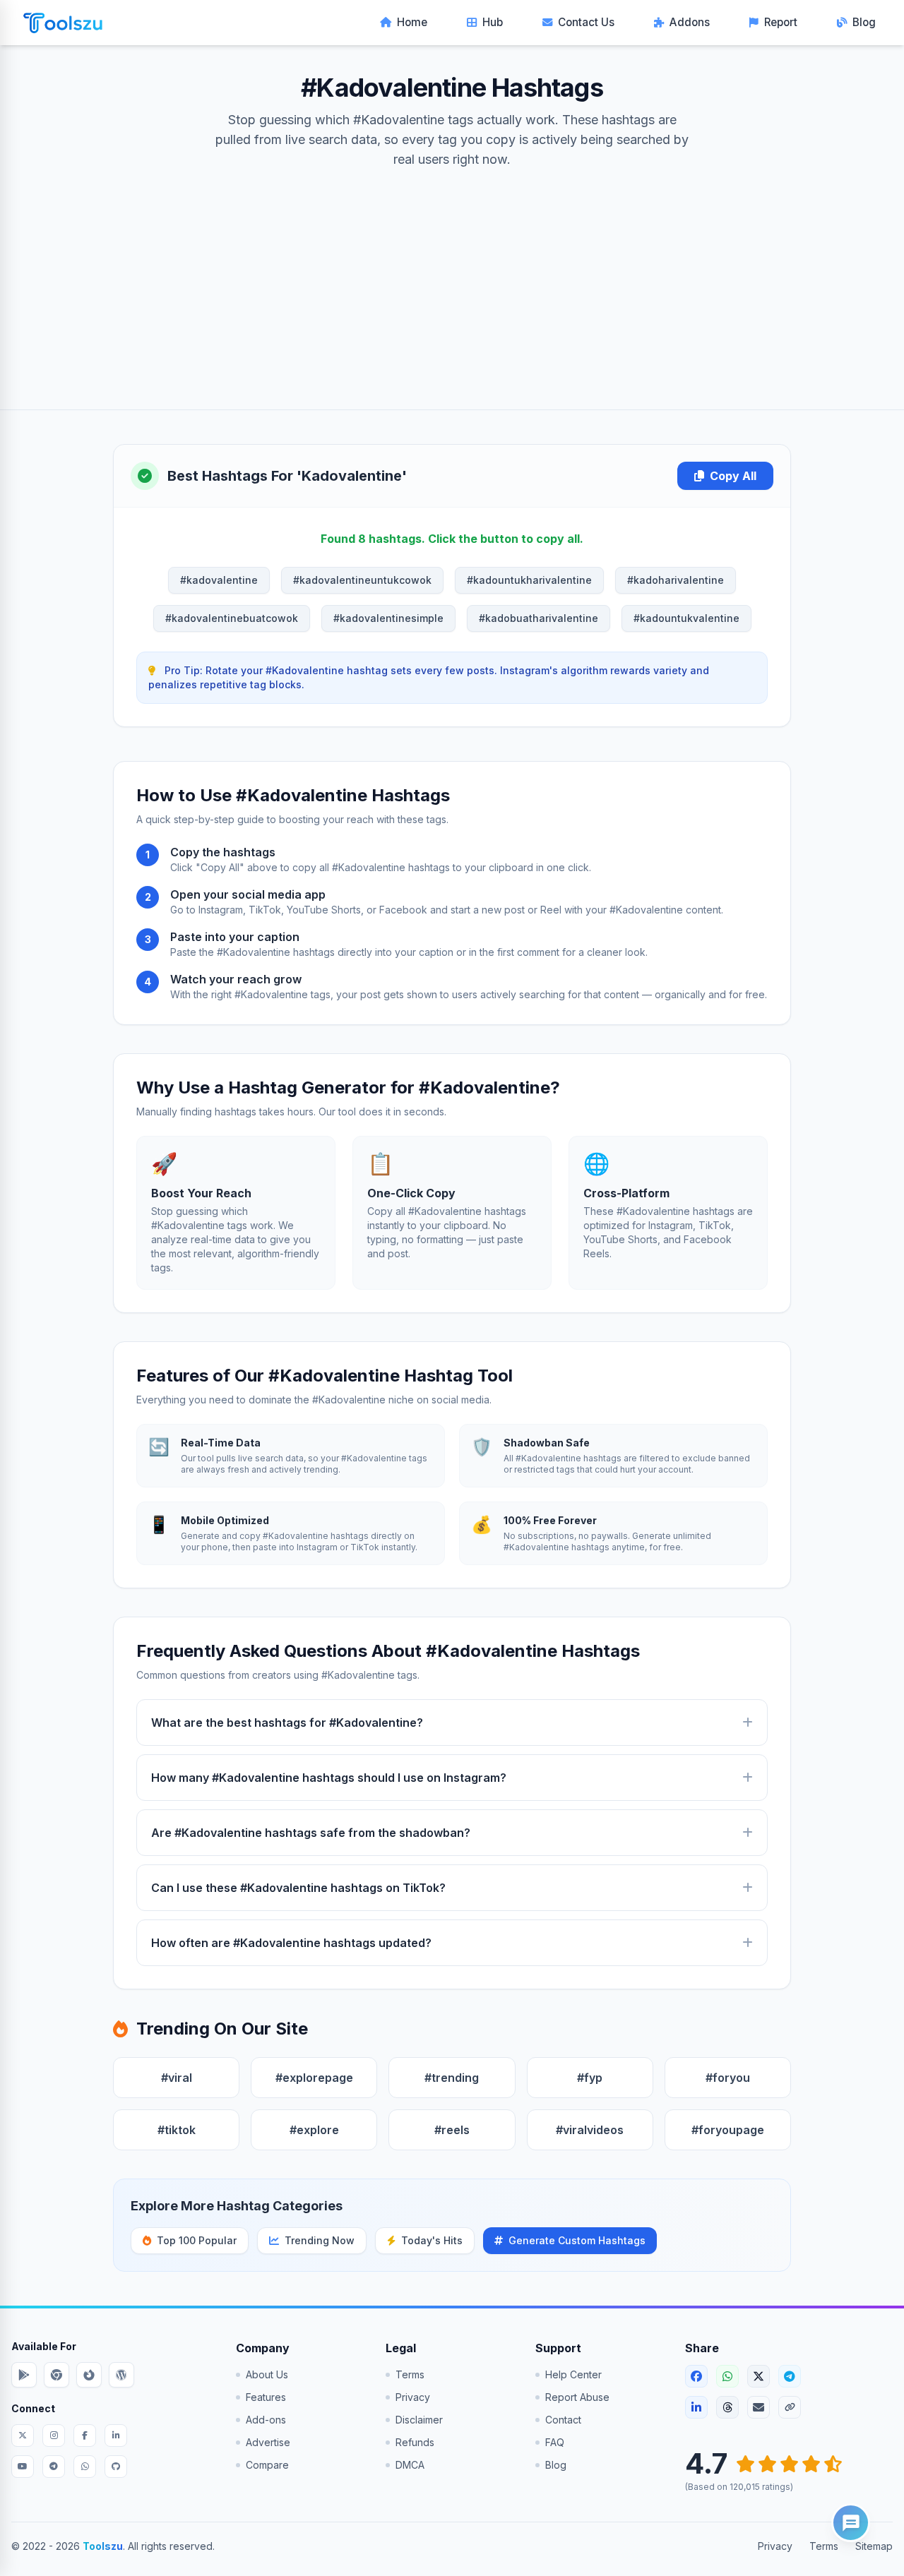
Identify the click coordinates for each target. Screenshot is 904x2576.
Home (412, 22)
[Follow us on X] (23, 2436)
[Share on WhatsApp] (727, 2376)
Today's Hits (432, 2240)
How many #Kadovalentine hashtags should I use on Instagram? (329, 1778)
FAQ (555, 2442)
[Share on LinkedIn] (696, 2407)
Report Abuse (577, 2397)
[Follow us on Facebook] (85, 2436)
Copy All (733, 476)
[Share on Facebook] (696, 2376)
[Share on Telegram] (790, 2376)
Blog (864, 22)
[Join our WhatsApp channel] (85, 2467)
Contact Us (586, 22)
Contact (563, 2420)
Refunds (415, 2442)
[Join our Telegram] (54, 2467)
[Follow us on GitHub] (116, 2467)
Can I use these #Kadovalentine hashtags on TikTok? (298, 1888)
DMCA (410, 2465)
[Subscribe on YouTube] (23, 2467)
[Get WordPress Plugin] (121, 2375)
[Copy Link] (790, 2407)
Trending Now (320, 2240)
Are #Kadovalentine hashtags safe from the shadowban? (311, 1833)
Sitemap (874, 2546)
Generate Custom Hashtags (577, 2240)
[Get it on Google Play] (24, 2375)
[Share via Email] (759, 2407)
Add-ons (266, 2420)
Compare (267, 2465)
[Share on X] (759, 2376)
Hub (493, 22)
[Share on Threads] (727, 2407)
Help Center (573, 2374)
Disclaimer (419, 2420)
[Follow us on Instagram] (54, 2436)
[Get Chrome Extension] (56, 2375)
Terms (410, 2374)
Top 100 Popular (197, 2240)
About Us (267, 2374)
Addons (690, 22)
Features (266, 2397)
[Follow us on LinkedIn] (116, 2436)
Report (781, 22)
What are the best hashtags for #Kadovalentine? (287, 1723)
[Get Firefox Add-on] (89, 2375)
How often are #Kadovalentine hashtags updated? (291, 1943)
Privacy (413, 2397)
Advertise (268, 2442)
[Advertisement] (452, 275)
